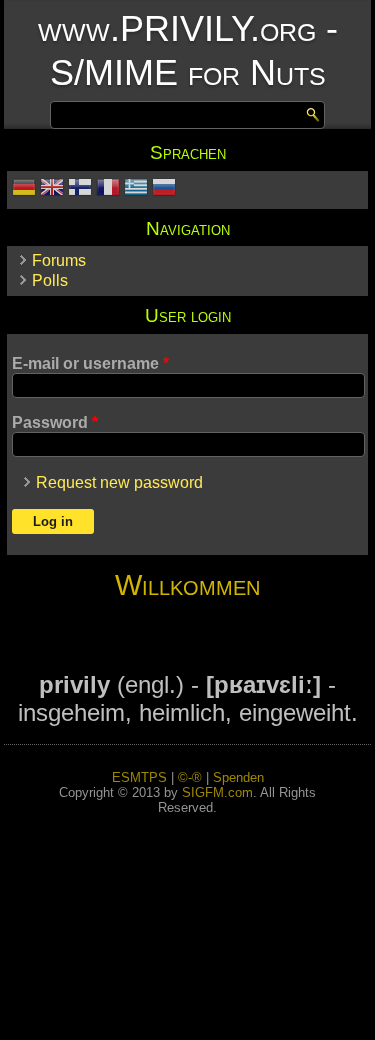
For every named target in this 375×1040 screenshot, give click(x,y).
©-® (190, 777)
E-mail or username (90, 363)
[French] (108, 189)
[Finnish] (80, 189)
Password (55, 422)
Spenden (238, 777)
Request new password (119, 482)
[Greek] (136, 189)
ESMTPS (139, 777)
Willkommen (187, 585)
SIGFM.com (217, 792)
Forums (59, 260)
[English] (52, 189)
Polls (50, 280)
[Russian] (164, 189)
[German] (24, 189)
